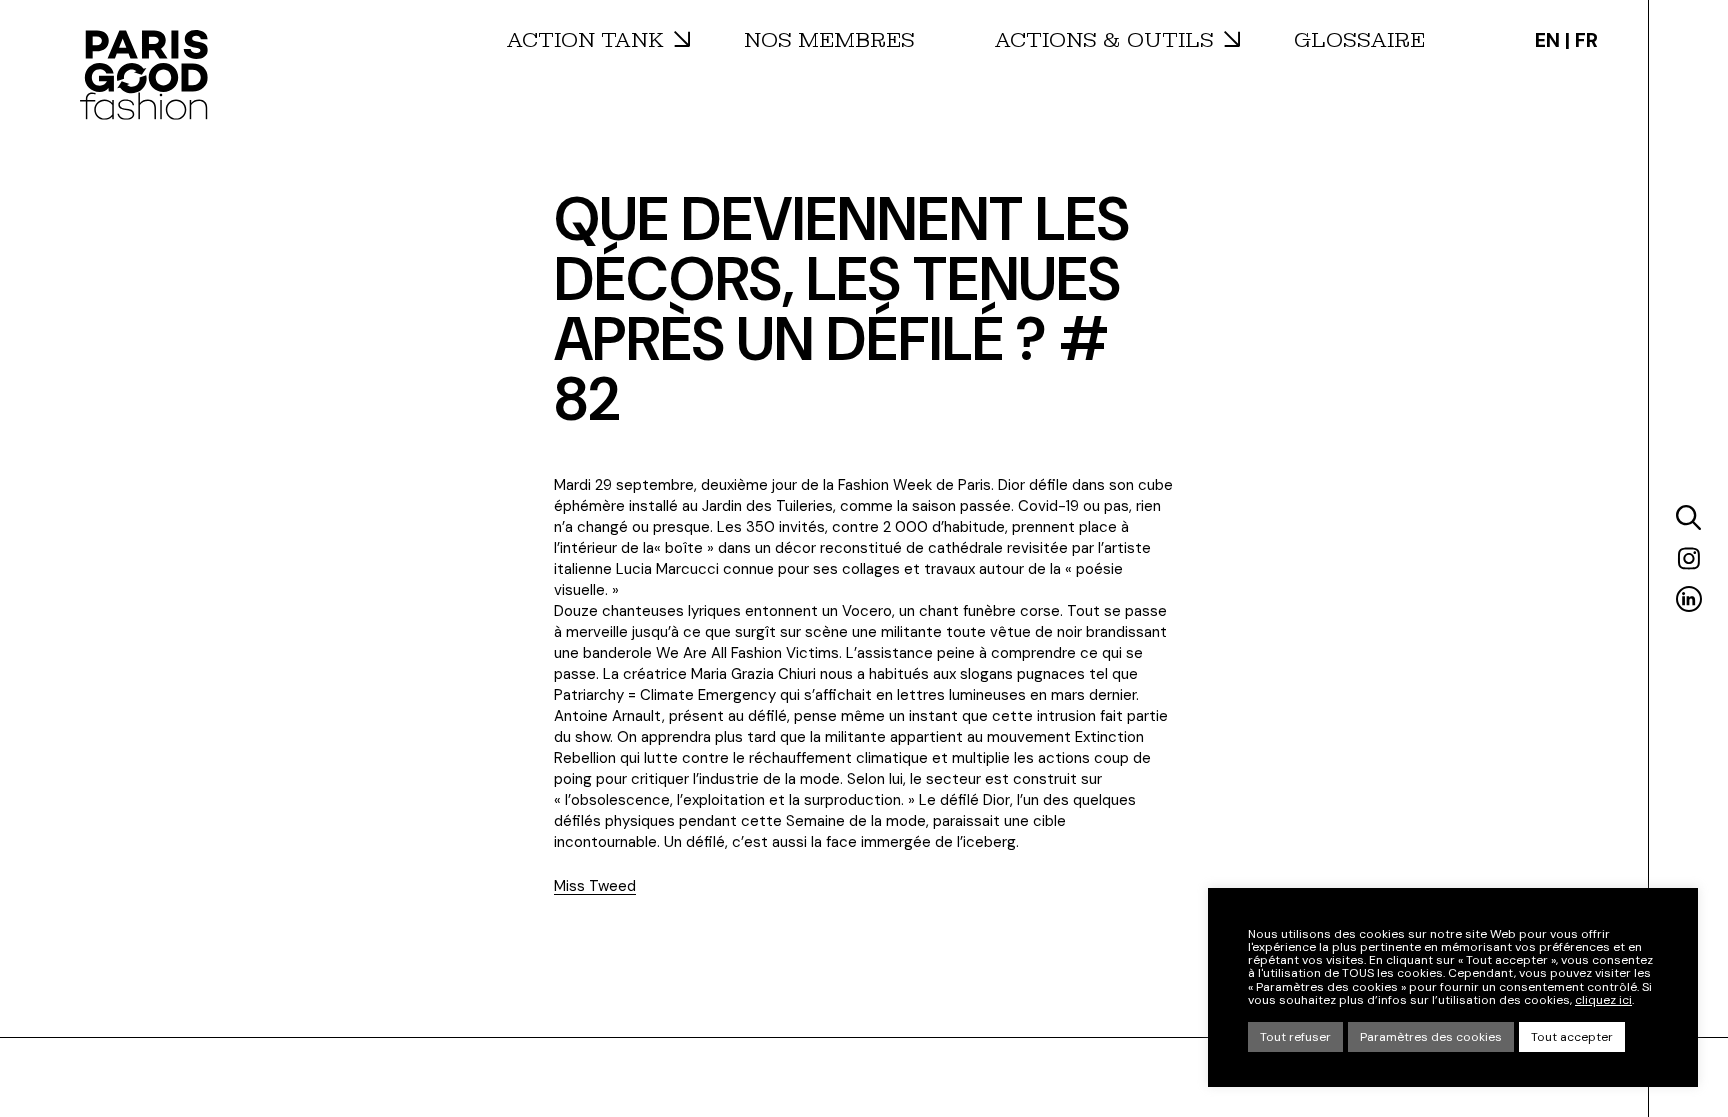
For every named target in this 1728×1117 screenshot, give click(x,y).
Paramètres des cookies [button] (1431, 1037)
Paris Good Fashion (144, 75)
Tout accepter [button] (1572, 1037)
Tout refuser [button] (1295, 1037)
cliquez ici (1603, 1000)
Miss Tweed (595, 886)
